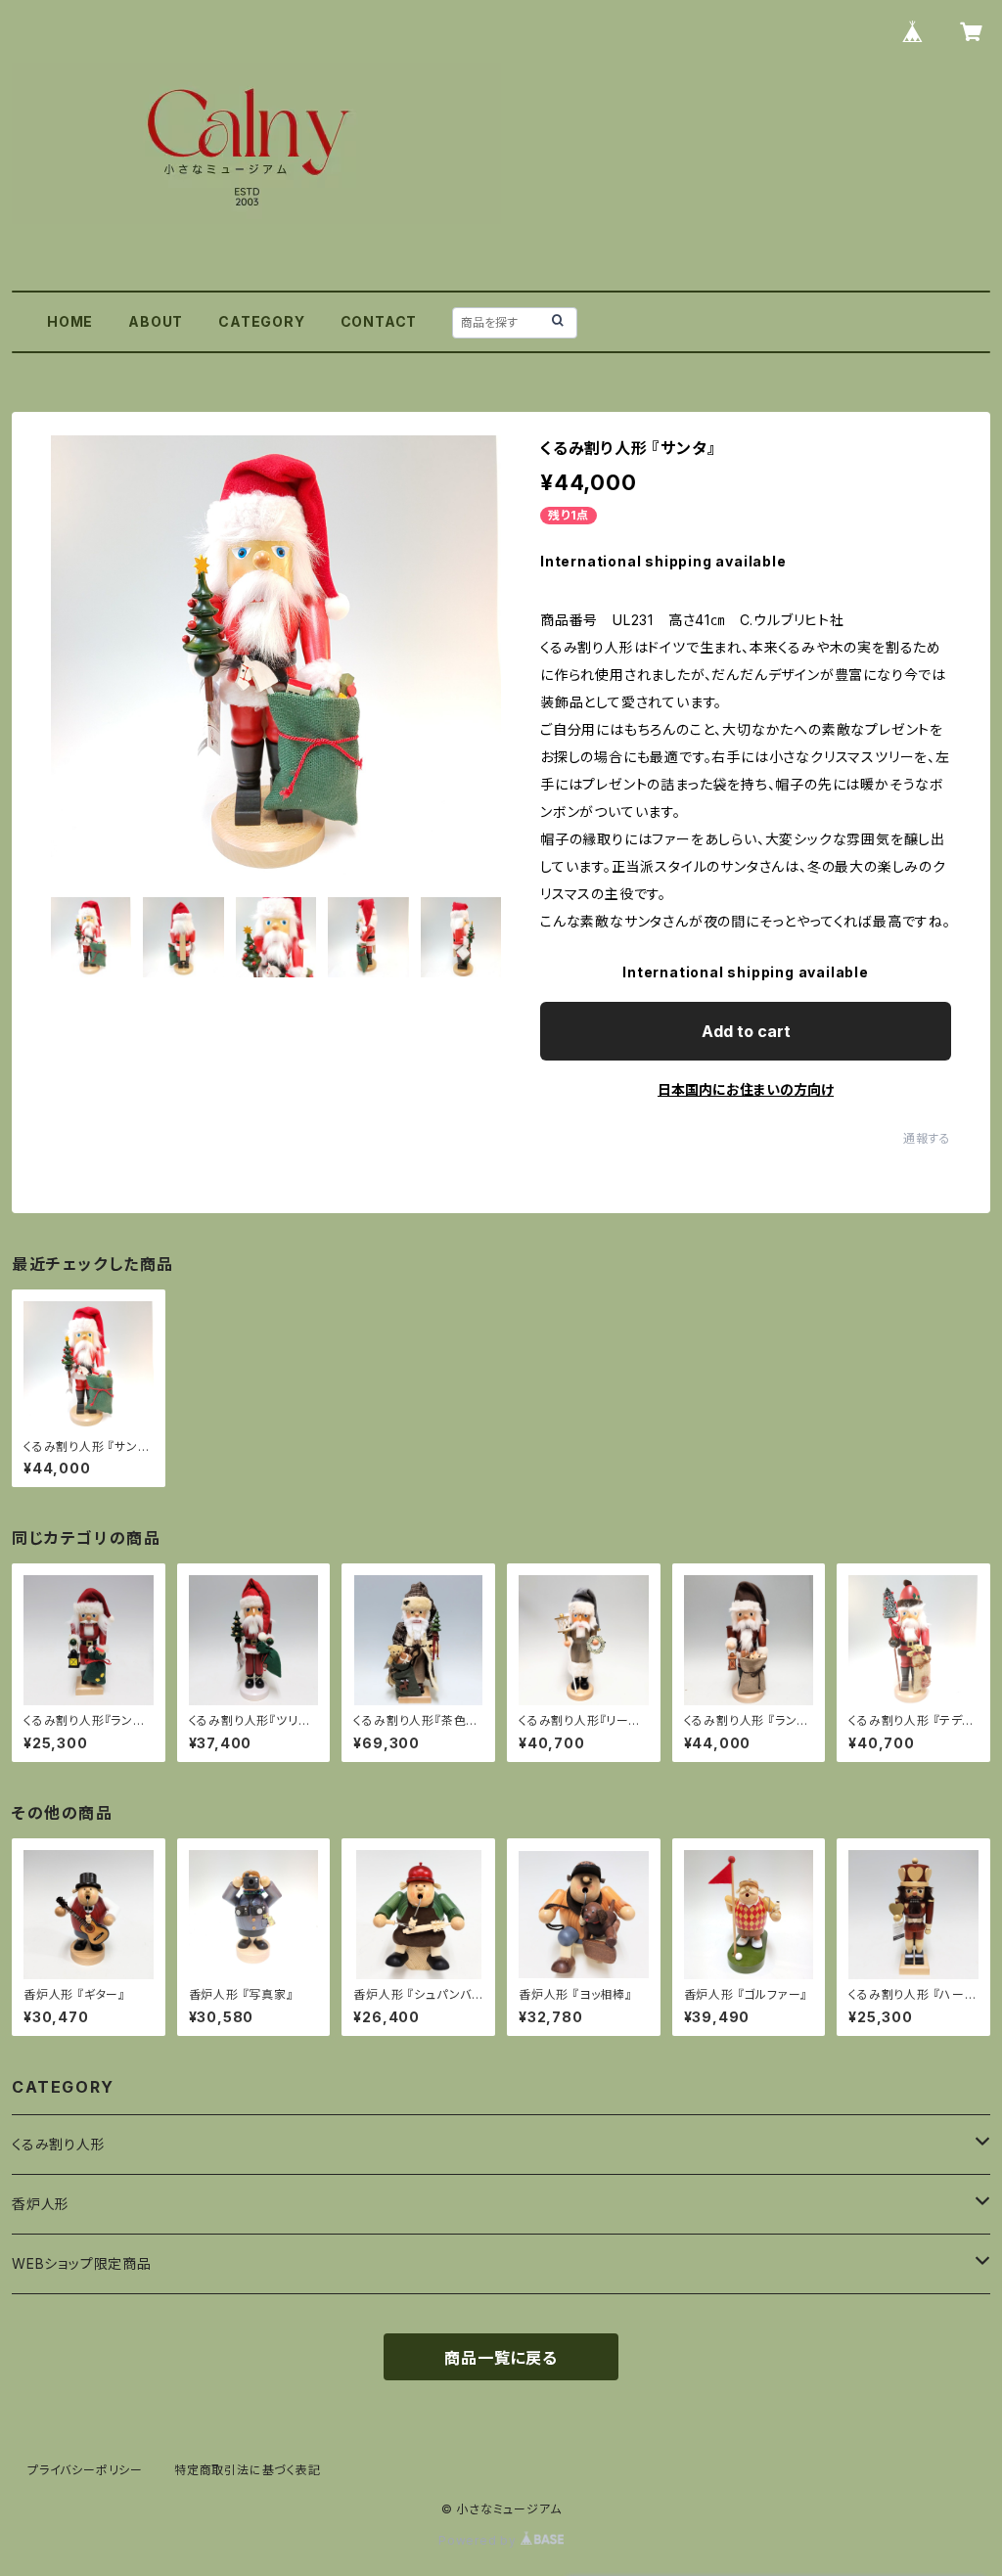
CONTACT (379, 321)
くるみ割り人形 (59, 2144)
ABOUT (156, 321)
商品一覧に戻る (501, 2358)
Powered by (479, 2540)
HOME (70, 321)
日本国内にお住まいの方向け (746, 1089)
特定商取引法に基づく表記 (248, 2470)
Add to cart (746, 1031)
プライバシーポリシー (85, 2470)
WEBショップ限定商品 (82, 2263)
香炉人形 (41, 2204)
